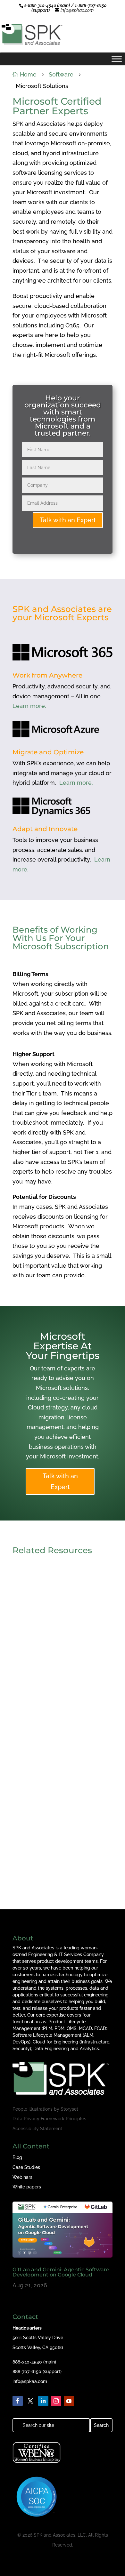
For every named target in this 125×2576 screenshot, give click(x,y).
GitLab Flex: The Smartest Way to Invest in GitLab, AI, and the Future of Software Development (62, 1856)
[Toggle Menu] (117, 59)
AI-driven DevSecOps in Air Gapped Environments (54, 1751)
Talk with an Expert (68, 520)
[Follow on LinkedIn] (43, 2401)
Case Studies (26, 2167)
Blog (17, 2157)
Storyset (69, 2109)
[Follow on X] (30, 2401)
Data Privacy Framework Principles (49, 2119)
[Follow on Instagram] (56, 2401)
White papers (27, 2187)
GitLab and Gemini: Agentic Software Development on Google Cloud (55, 1647)
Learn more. (29, 706)
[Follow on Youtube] (69, 2401)
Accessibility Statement (37, 2129)
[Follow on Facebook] (18, 2401)
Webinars (22, 2177)
